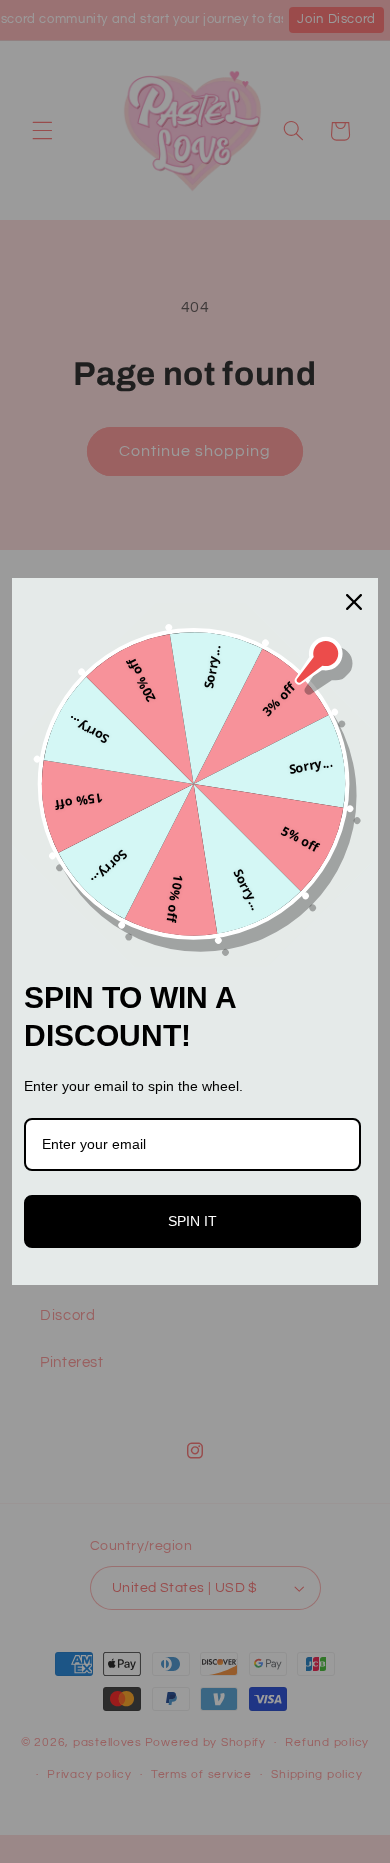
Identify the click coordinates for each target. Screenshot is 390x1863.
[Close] (354, 602)
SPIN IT (192, 1221)
